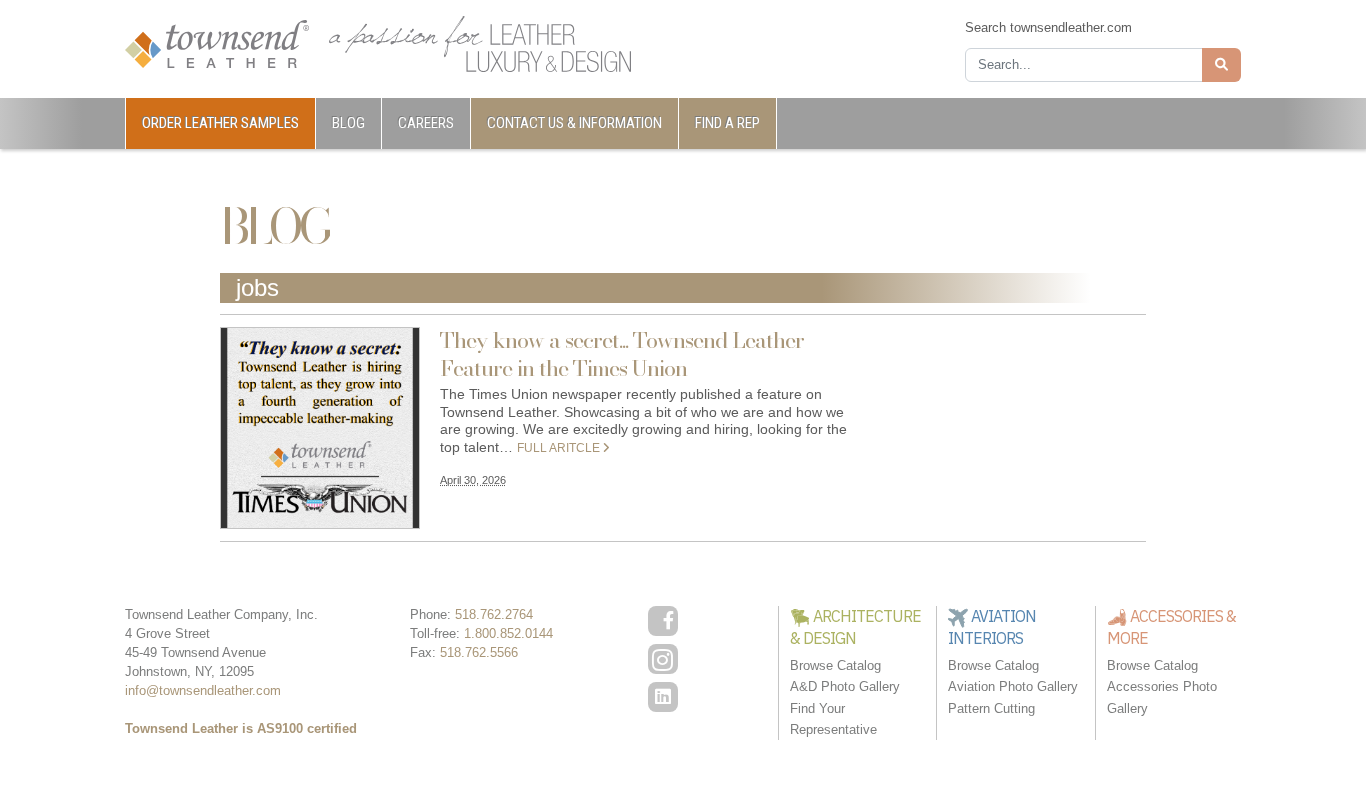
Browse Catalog (835, 665)
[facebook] (663, 621)
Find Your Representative (833, 719)
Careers (426, 123)
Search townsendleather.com (1048, 27)
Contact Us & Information (574, 123)
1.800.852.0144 (508, 633)
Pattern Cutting (991, 708)
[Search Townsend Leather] (1221, 65)
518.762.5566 (479, 652)
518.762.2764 (494, 614)
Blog (348, 123)
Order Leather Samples (220, 123)
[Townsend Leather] (217, 42)
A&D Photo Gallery (845, 686)
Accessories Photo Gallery (1162, 697)
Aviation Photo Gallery (1013, 686)
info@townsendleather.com (203, 690)
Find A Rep (727, 123)
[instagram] (663, 659)
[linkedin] (663, 697)
